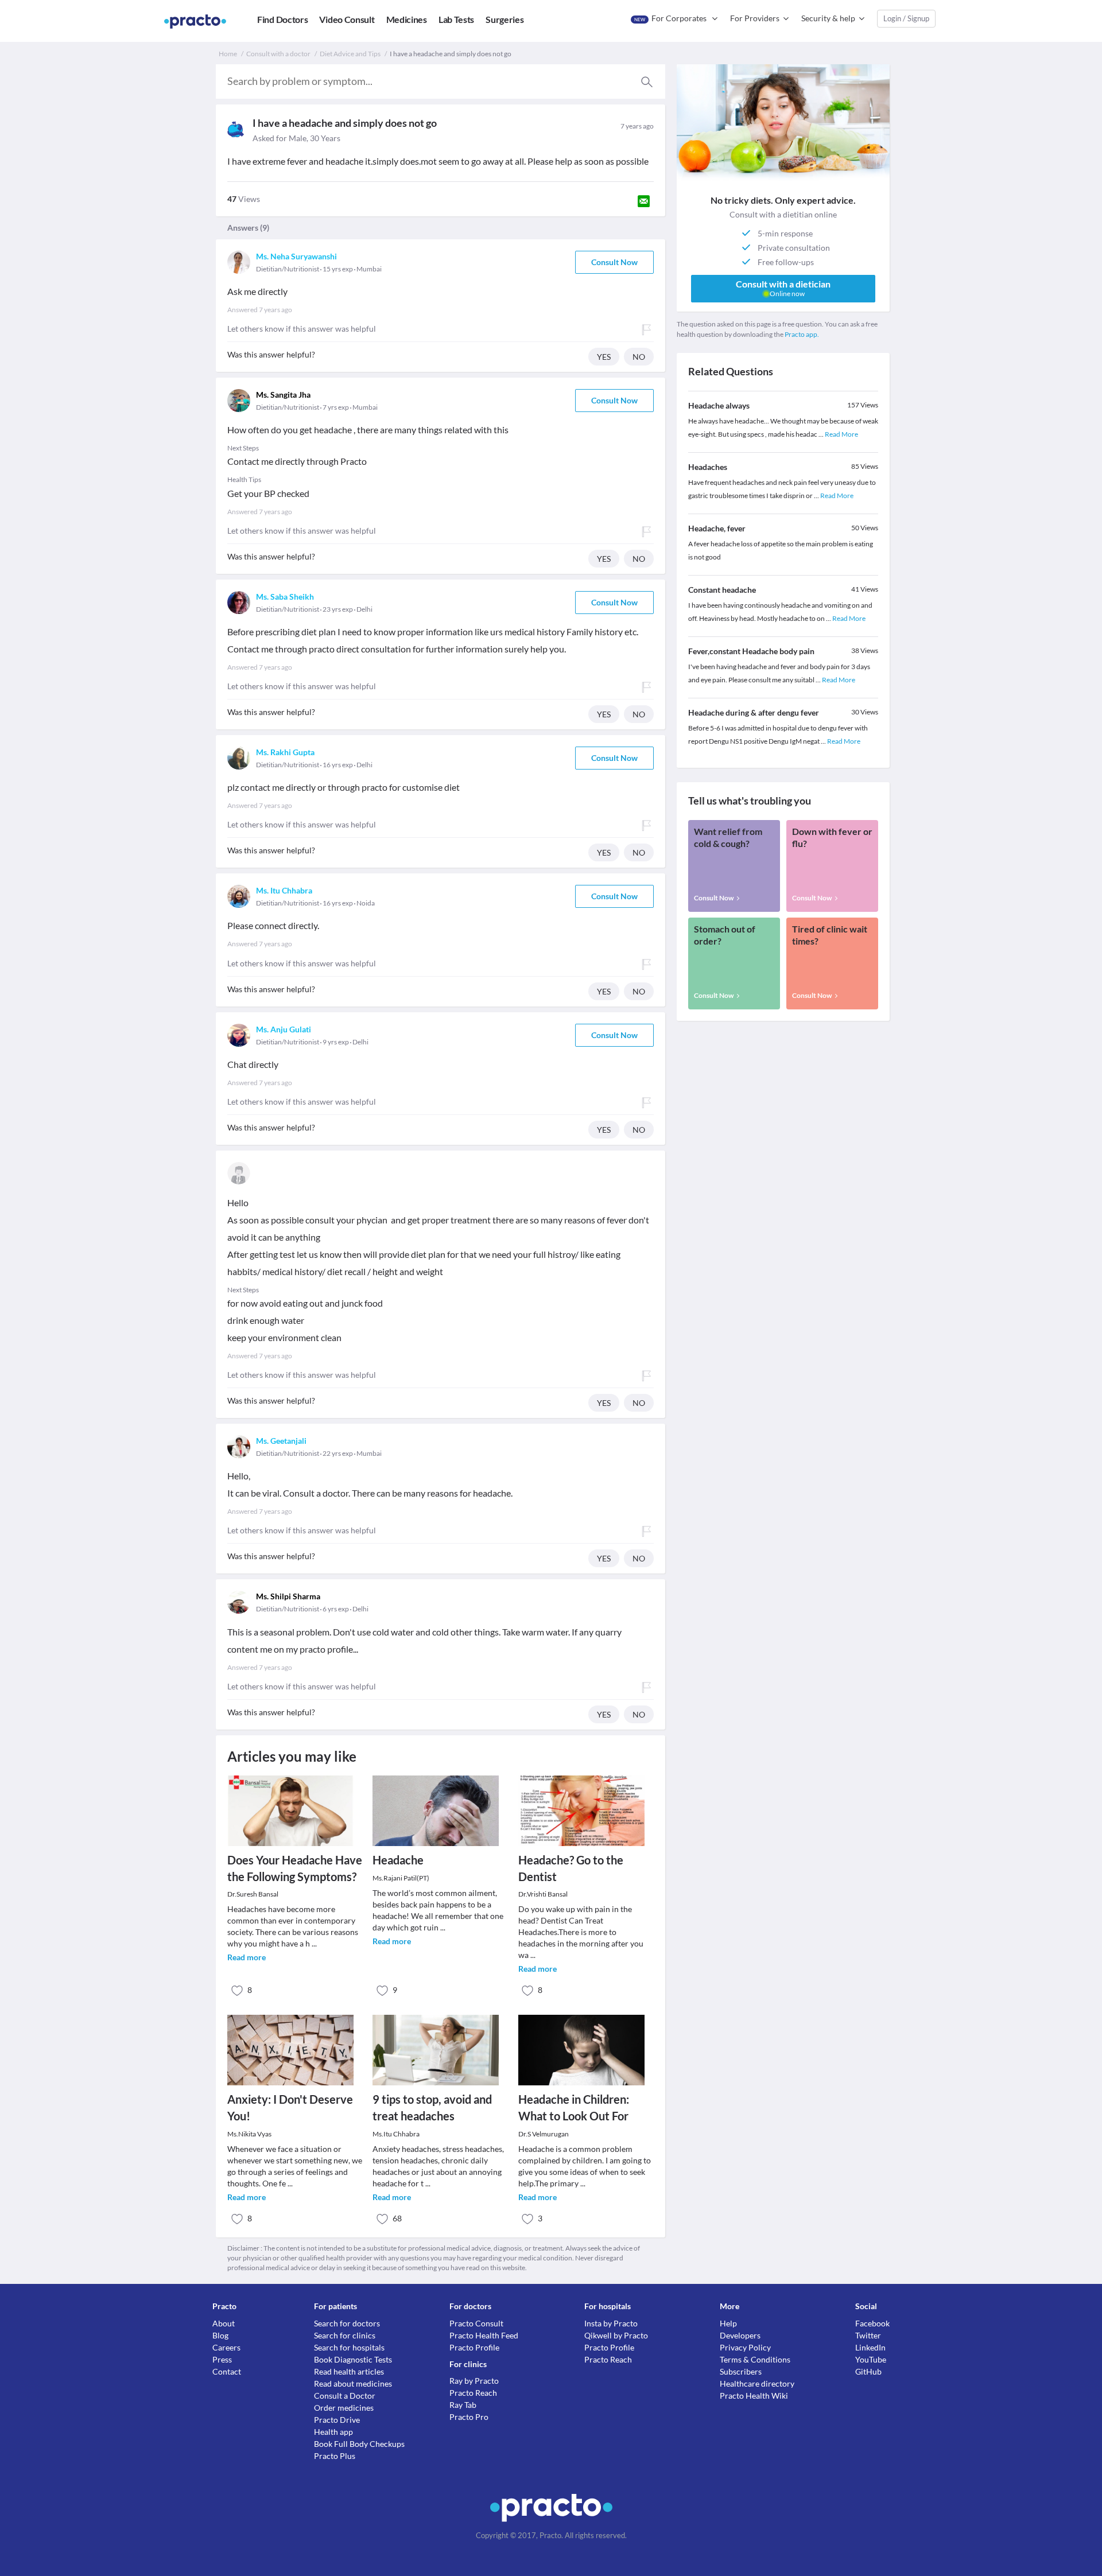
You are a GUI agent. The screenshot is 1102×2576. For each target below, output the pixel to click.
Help (728, 2323)
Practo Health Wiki (754, 2396)
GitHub (868, 2371)
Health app (333, 2432)
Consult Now (614, 262)
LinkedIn (870, 2347)
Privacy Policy (745, 2347)
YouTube (871, 2359)
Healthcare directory (757, 2383)
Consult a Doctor (345, 2396)
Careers (226, 2347)
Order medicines (344, 2408)
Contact (227, 2371)
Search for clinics (345, 2335)
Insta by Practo (611, 2323)
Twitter (868, 2335)
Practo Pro (469, 2417)
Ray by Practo (474, 2381)
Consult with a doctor (278, 54)
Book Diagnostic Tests (353, 2359)
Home (228, 54)
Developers (740, 2335)
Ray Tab (463, 2405)
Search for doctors (347, 2323)
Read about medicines (353, 2383)
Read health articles (349, 2371)
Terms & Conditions (755, 2359)
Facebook (872, 2323)
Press (222, 2359)
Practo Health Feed (484, 2335)
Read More (841, 434)
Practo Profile (474, 2347)
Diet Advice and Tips (350, 54)
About (224, 2323)
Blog (220, 2335)
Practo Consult (476, 2323)
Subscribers (741, 2371)
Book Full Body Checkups (359, 2444)
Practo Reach (473, 2393)
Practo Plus (335, 2456)
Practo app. (802, 334)
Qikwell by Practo (616, 2335)
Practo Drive (337, 2420)
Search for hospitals (349, 2347)
